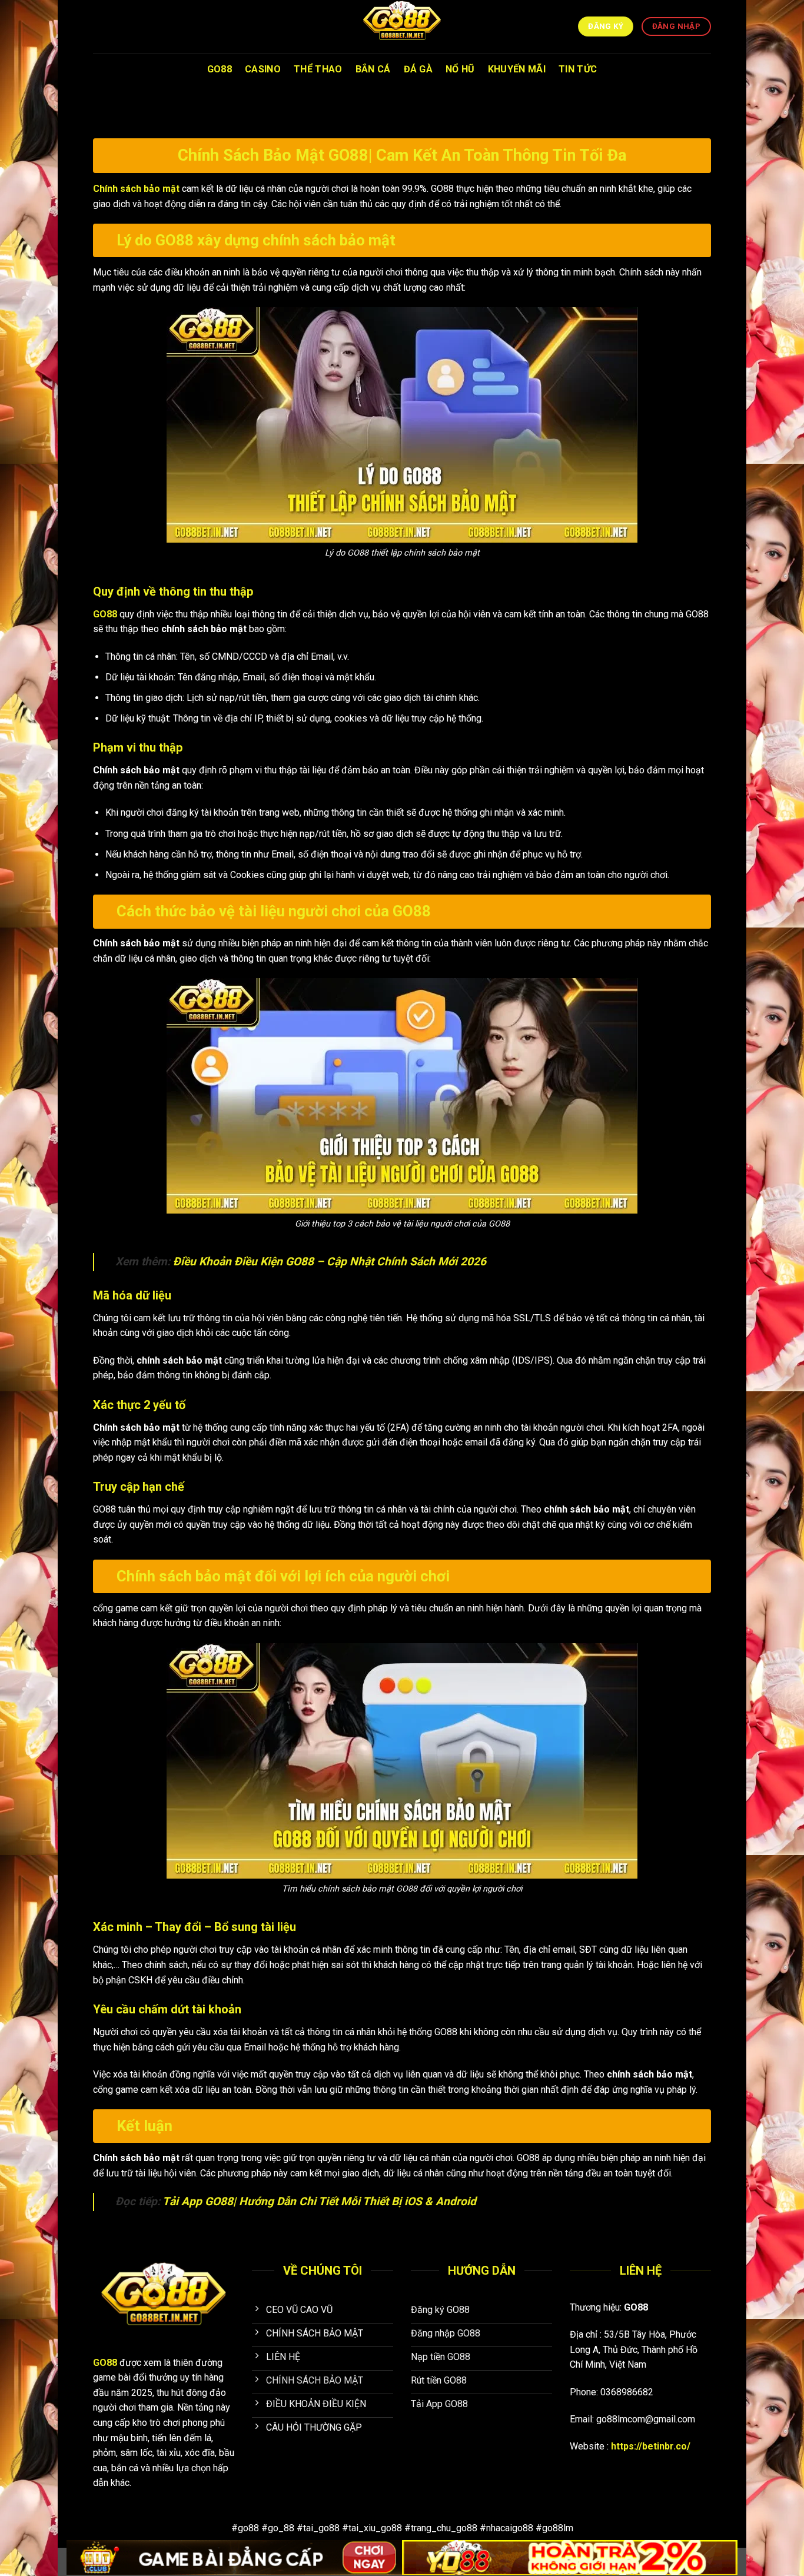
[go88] (402, 26)
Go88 (220, 69)
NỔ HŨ (460, 69)
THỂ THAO (318, 69)
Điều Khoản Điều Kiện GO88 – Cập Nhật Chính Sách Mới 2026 (330, 1262)
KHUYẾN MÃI (517, 69)
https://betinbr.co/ (651, 2446)
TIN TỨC (578, 69)
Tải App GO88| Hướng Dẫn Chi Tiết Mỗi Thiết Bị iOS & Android (319, 2201)
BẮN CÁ (373, 69)
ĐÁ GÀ (418, 69)
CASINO (263, 69)
